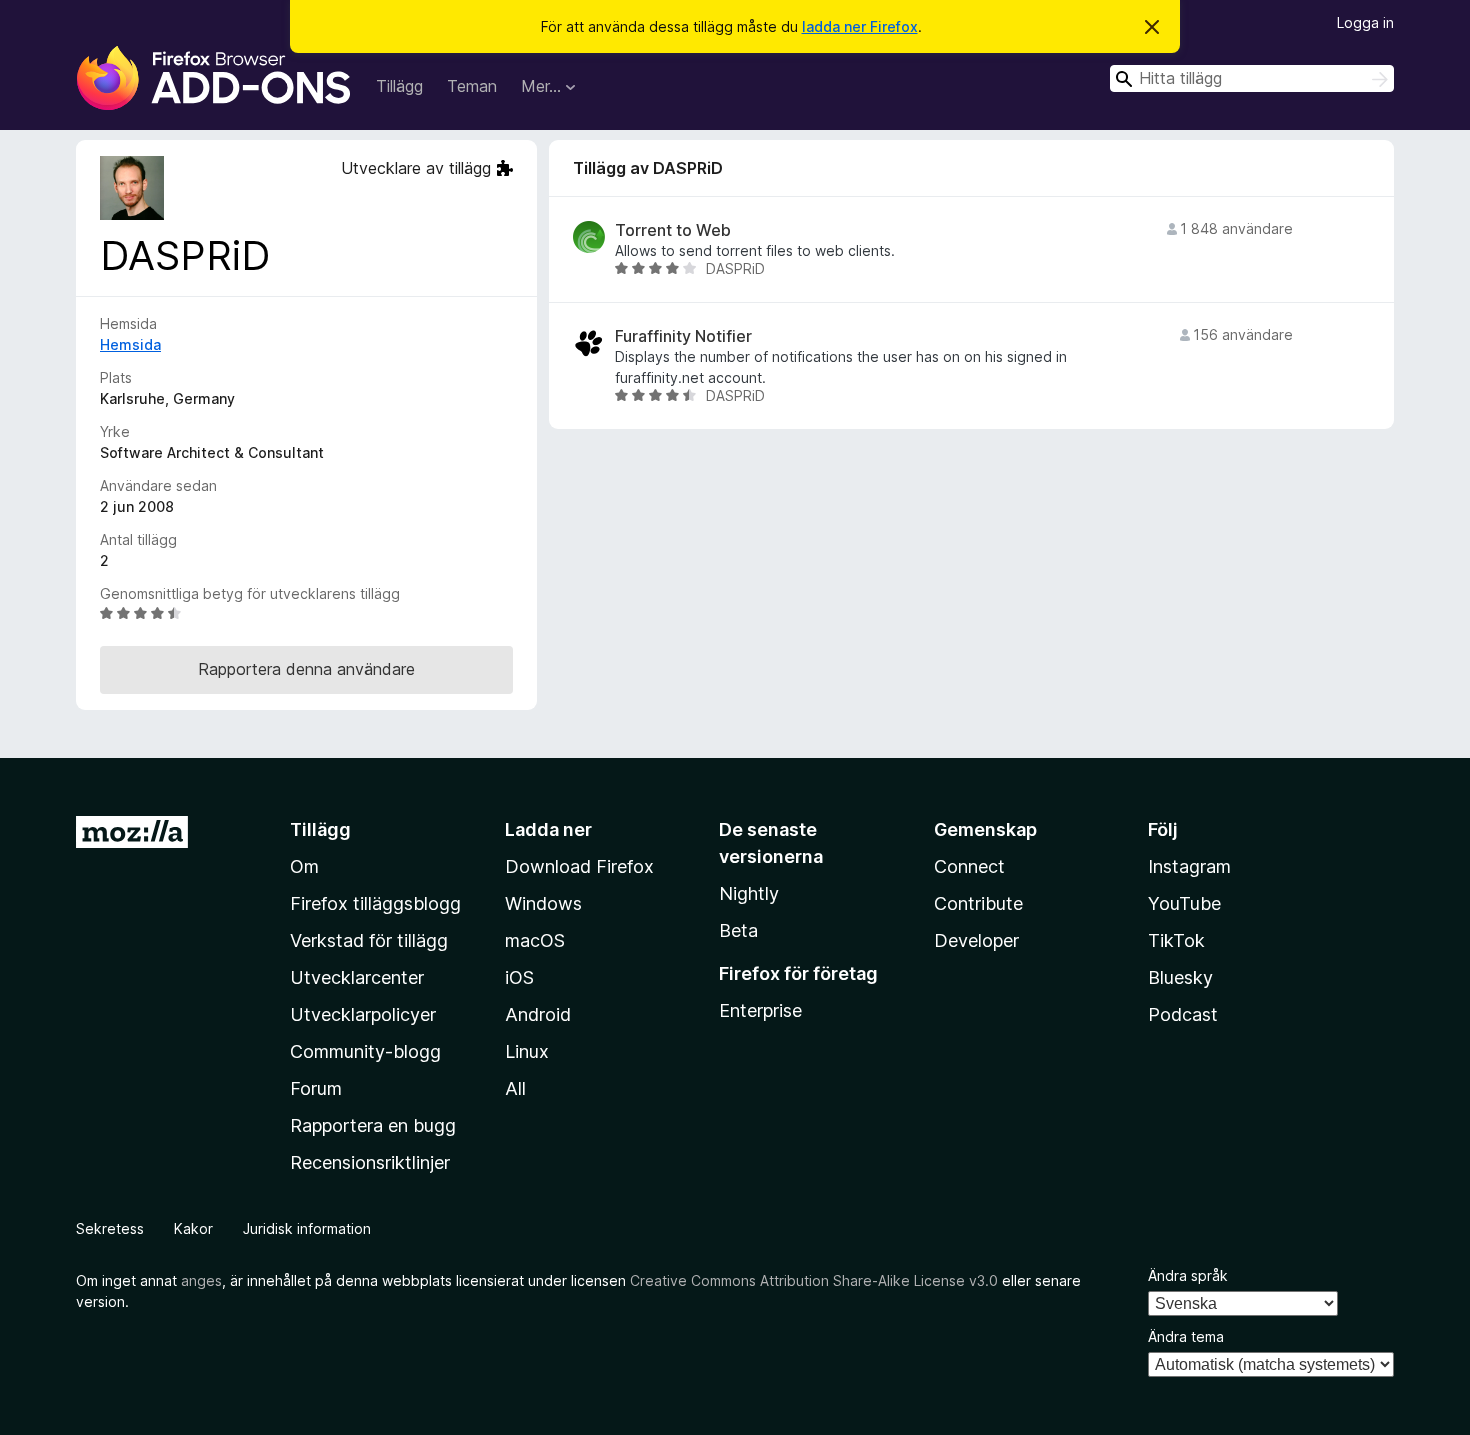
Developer (976, 940)
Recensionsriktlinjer (370, 1162)
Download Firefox (579, 866)
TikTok (1176, 940)
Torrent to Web (673, 230)
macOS (535, 940)
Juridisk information (307, 1228)
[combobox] (1252, 78)
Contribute (978, 903)
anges (201, 1280)
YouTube (1184, 903)
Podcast (1183, 1014)
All (515, 1088)
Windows (543, 903)
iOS (519, 977)
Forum (316, 1088)
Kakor (193, 1228)
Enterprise (760, 1010)
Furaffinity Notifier (683, 336)
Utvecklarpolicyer (363, 1014)
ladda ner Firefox (860, 26)
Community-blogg (365, 1051)
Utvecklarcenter (357, 977)
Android (538, 1014)
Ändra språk (1188, 1275)
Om (304, 866)
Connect (969, 866)
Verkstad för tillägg (369, 940)
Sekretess (110, 1228)
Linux (527, 1051)
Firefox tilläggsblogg (375, 903)
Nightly (749, 893)
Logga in (1365, 22)
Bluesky (1180, 977)
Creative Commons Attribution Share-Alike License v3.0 (814, 1280)
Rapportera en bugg (373, 1125)
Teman (472, 86)
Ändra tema (1186, 1336)
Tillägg (399, 86)
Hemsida (130, 344)
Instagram (1189, 866)
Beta (738, 930)
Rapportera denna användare (306, 669)
